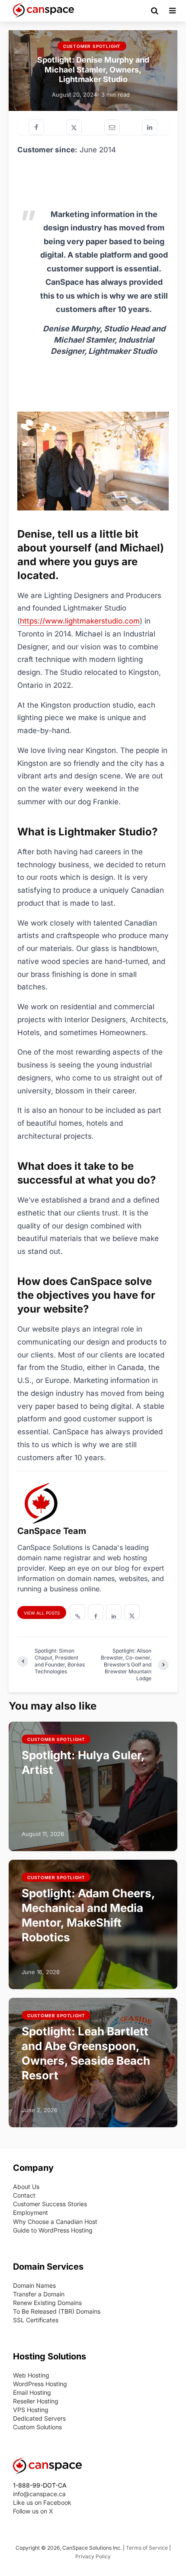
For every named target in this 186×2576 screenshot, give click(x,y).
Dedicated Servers (39, 2418)
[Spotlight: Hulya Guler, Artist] (93, 1786)
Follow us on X (33, 2511)
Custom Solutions (37, 2427)
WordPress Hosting (40, 2384)
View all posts (42, 1613)
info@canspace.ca (39, 2494)
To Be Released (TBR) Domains (57, 2311)
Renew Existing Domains (47, 2303)
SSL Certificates (36, 2320)
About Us (26, 2187)
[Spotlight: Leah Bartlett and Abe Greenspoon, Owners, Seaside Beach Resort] (93, 2062)
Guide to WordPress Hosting (53, 2230)
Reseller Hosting (36, 2401)
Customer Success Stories (50, 2204)
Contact (24, 2195)
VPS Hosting (31, 2410)
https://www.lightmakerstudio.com (80, 621)
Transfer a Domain (39, 2294)
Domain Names (34, 2285)
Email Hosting (32, 2392)
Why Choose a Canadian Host (55, 2222)
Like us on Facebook (42, 2502)
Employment (30, 2212)
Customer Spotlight (92, 47)
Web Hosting (31, 2375)
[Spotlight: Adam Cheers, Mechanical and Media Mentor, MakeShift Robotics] (93, 1924)
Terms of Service (147, 2548)
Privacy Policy (93, 2556)
